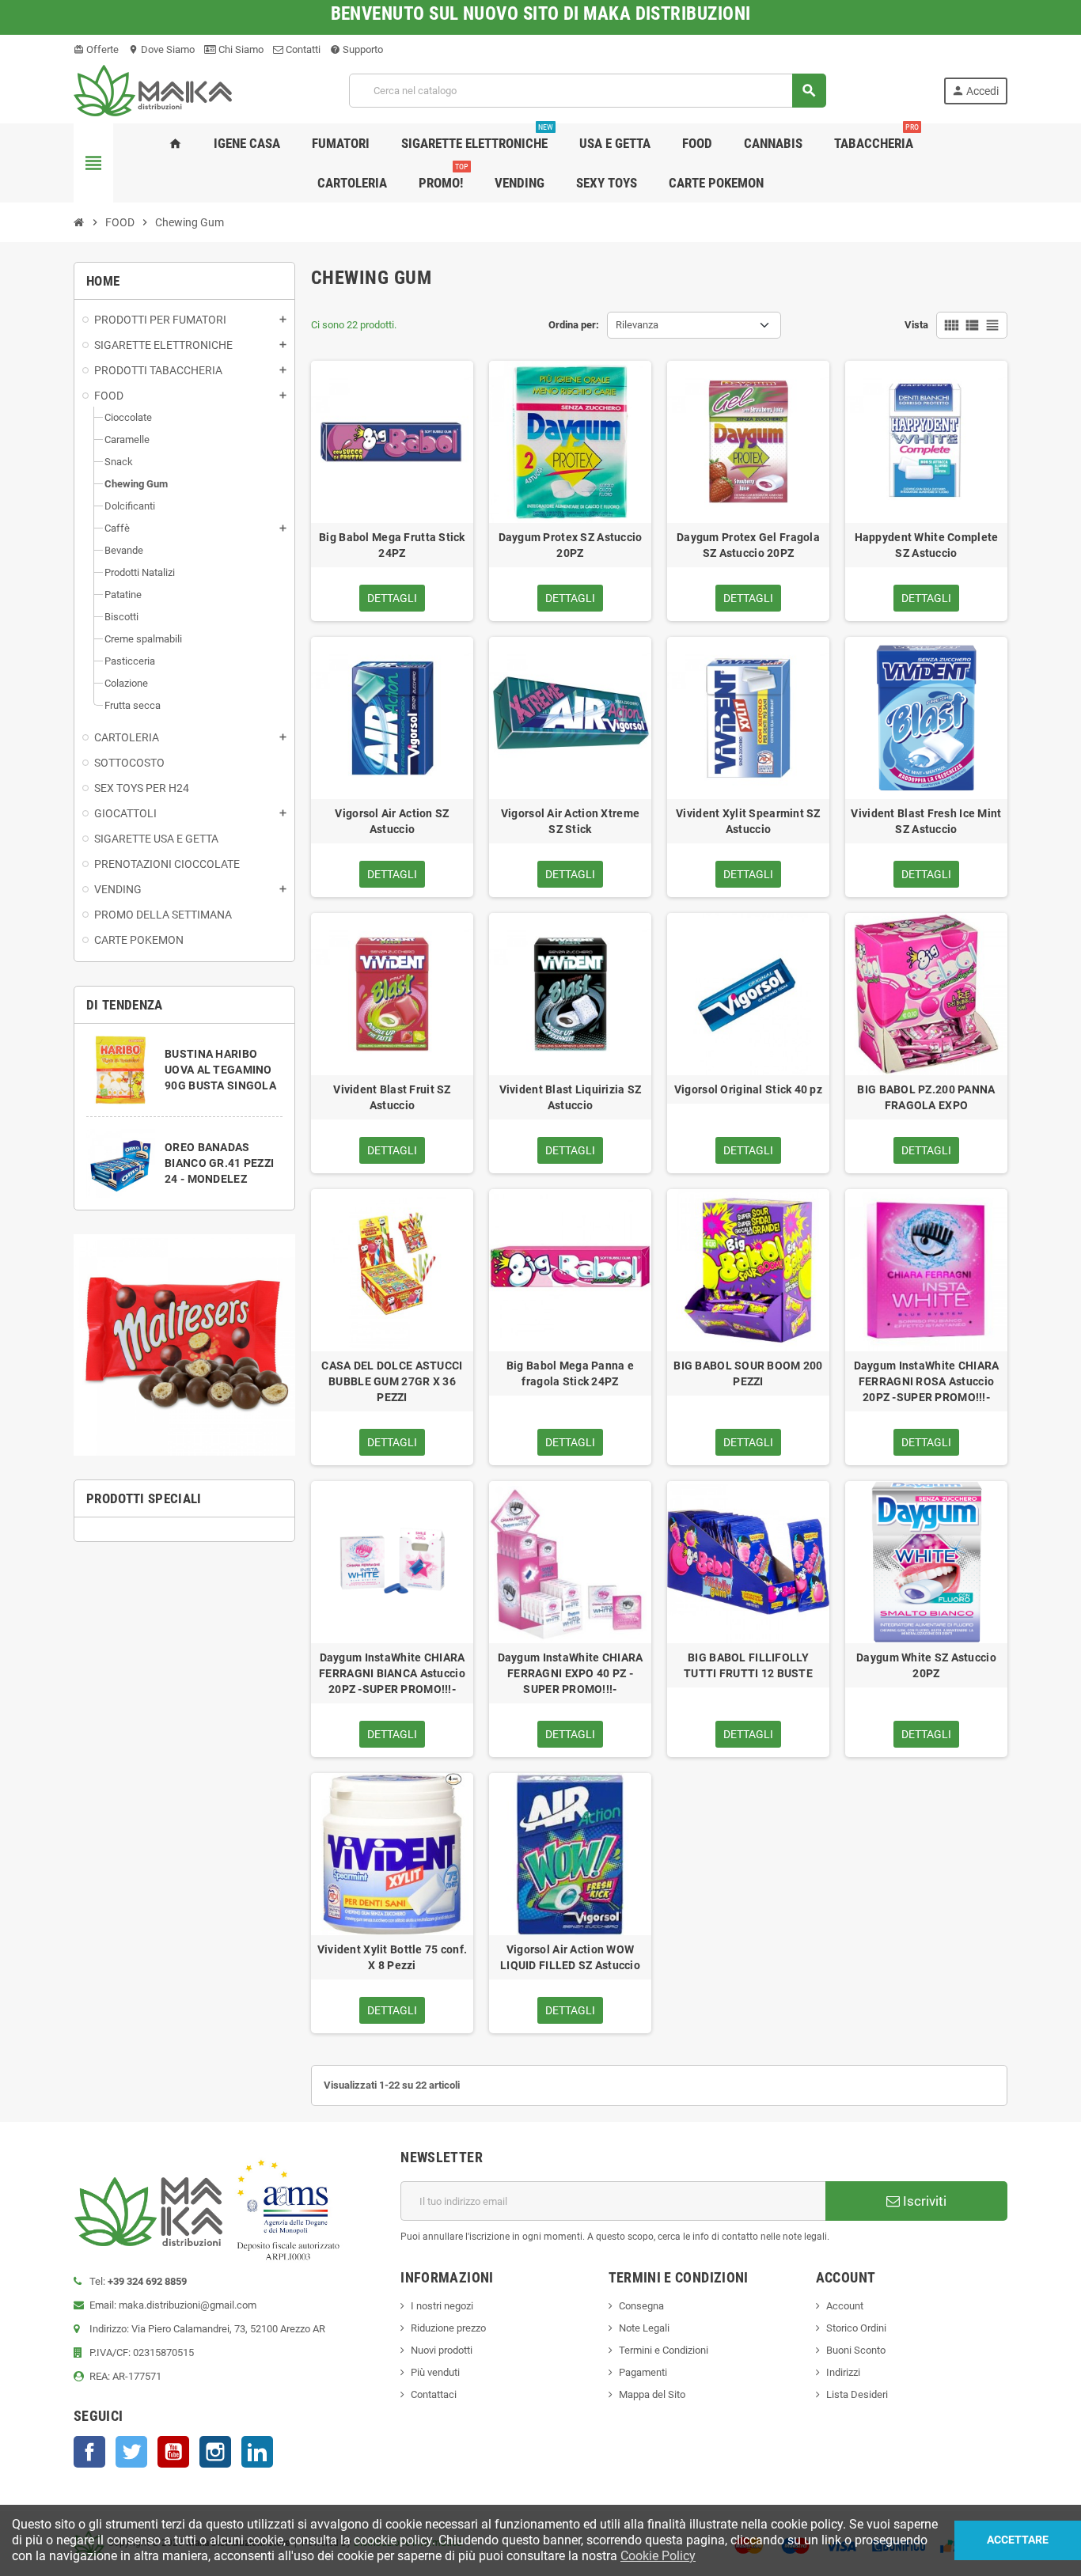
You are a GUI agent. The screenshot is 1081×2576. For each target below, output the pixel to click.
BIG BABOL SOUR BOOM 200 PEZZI (748, 1373)
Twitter (131, 2452)
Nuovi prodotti (442, 2350)
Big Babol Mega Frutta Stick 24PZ (392, 545)
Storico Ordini (856, 2328)
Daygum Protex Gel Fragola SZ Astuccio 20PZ (748, 545)
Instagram (215, 2452)
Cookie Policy (658, 2556)
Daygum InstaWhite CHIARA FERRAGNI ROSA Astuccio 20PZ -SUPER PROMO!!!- (927, 1381)
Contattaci (434, 2394)
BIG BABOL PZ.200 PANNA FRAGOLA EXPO (926, 1097)
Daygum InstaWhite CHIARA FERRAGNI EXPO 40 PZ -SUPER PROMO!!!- (571, 1673)
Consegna (641, 2306)
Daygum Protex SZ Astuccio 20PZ (571, 545)
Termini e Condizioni (664, 2350)
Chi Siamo (240, 49)
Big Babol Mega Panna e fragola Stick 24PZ (570, 1373)
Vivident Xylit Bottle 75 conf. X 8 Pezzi (392, 1957)
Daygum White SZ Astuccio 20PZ (926, 1665)
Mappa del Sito (652, 2394)
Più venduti (435, 2372)
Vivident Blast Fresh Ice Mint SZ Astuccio (926, 821)
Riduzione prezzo (448, 2328)
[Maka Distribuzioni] (153, 90)
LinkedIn (257, 2452)
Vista (916, 325)
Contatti (302, 49)
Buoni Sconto (856, 2350)
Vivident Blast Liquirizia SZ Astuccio (571, 1097)
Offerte (96, 49)
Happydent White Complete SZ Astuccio (927, 545)
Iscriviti (923, 2201)
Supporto (357, 49)
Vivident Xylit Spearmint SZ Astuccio (748, 821)
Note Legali (644, 2328)
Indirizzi (843, 2372)
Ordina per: (574, 325)
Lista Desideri (857, 2394)
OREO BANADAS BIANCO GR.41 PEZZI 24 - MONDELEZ (219, 1163)
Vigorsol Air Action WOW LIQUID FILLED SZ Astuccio (570, 1957)
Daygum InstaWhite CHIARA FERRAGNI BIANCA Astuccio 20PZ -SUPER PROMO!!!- (392, 1673)
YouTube (173, 2452)
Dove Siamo (161, 49)
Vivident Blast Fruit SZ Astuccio (392, 1097)
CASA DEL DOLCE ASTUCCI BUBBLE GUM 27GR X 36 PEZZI (392, 1381)
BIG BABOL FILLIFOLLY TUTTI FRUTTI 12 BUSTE (748, 1665)
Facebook (89, 2452)
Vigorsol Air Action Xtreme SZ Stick (570, 821)
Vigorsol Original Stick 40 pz (748, 1089)
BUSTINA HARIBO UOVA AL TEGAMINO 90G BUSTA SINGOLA (220, 1070)
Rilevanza (637, 325)
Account (845, 2306)
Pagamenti (643, 2372)
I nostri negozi (442, 2306)
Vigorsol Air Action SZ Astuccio (392, 821)
